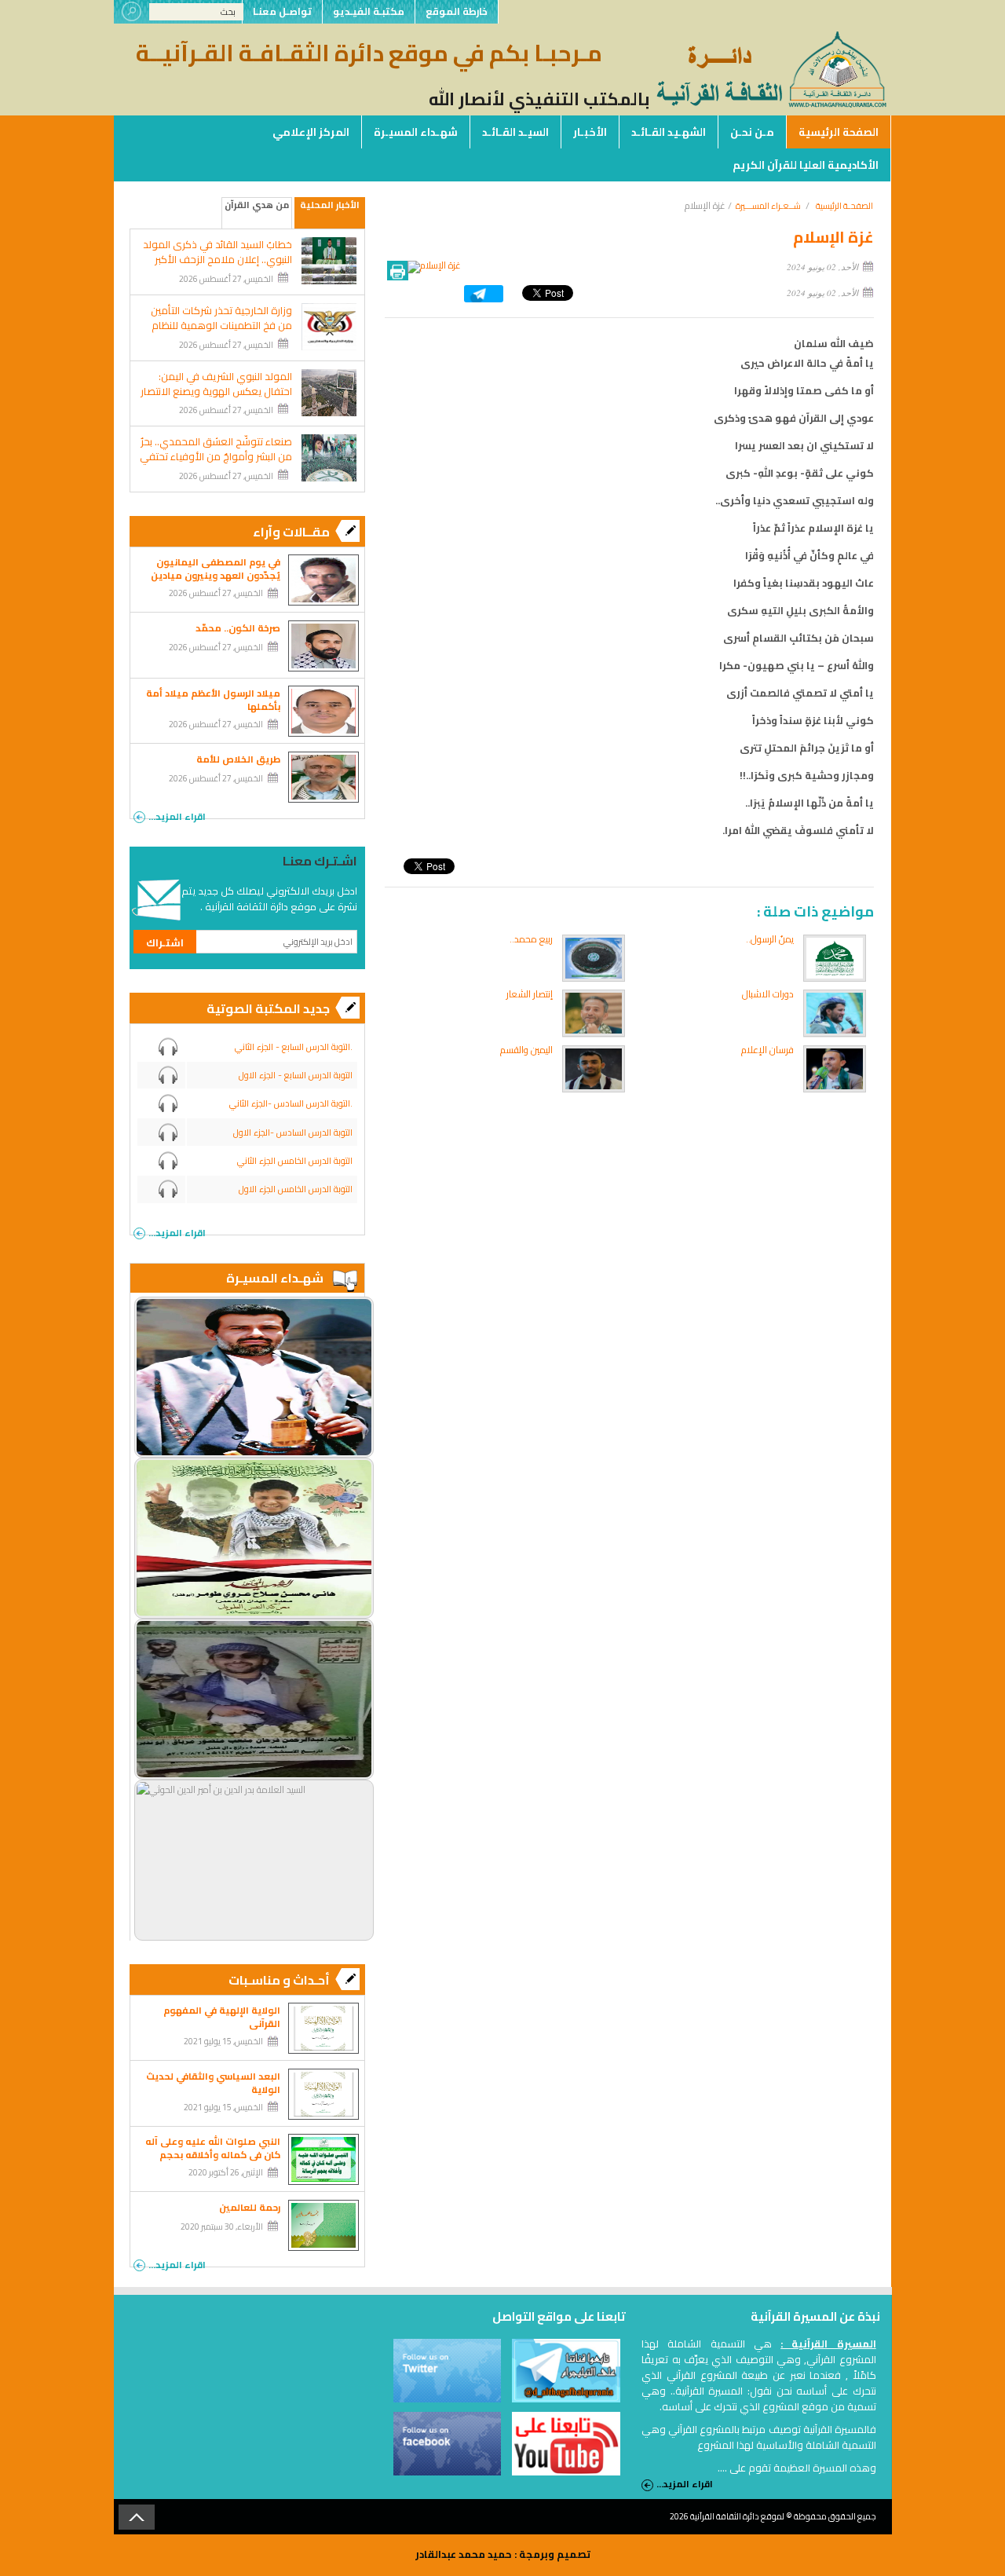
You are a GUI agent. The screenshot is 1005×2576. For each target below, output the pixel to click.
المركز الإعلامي (311, 132)
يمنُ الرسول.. (770, 939)
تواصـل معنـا (282, 11)
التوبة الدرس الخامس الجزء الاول (296, 1189)
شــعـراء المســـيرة (768, 206)
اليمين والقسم (526, 1050)
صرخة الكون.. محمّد (238, 628)
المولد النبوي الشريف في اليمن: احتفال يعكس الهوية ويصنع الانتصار (216, 384)
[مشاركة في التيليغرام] (484, 299)
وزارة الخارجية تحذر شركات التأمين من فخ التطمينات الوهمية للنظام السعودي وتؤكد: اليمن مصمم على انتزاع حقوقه (216, 333)
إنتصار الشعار (530, 994)
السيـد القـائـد (515, 132)
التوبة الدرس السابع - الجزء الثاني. (294, 1047)
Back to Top (137, 2517)
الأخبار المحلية (330, 205)
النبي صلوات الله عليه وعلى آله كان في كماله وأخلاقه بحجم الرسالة (213, 2155)
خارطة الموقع (457, 11)
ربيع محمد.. (531, 939)
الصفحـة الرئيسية (844, 206)
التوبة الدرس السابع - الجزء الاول (296, 1075)
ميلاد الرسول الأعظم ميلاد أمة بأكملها (213, 700)
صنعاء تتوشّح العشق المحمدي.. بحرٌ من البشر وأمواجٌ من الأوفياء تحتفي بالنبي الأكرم (216, 457)
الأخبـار (590, 132)
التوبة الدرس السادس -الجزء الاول (293, 1132)
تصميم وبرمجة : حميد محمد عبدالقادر (503, 2554)
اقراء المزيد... (177, 815)
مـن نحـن (752, 132)
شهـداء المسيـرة (416, 132)
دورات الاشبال (768, 994)
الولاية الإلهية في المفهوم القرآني (222, 2017)
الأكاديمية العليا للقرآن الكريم (806, 165)
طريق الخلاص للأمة (238, 759)
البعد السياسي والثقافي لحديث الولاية (213, 2083)
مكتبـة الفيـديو (369, 11)
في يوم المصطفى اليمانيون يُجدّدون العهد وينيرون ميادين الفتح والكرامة (216, 575)
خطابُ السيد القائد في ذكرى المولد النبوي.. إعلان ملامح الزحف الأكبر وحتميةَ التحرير (217, 260)
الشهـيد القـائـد (669, 132)
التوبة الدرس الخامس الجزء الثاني (295, 1161)
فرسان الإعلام (767, 1050)
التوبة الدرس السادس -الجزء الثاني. (291, 1103)
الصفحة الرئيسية (839, 132)
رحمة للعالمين (250, 2207)
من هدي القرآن (257, 205)
